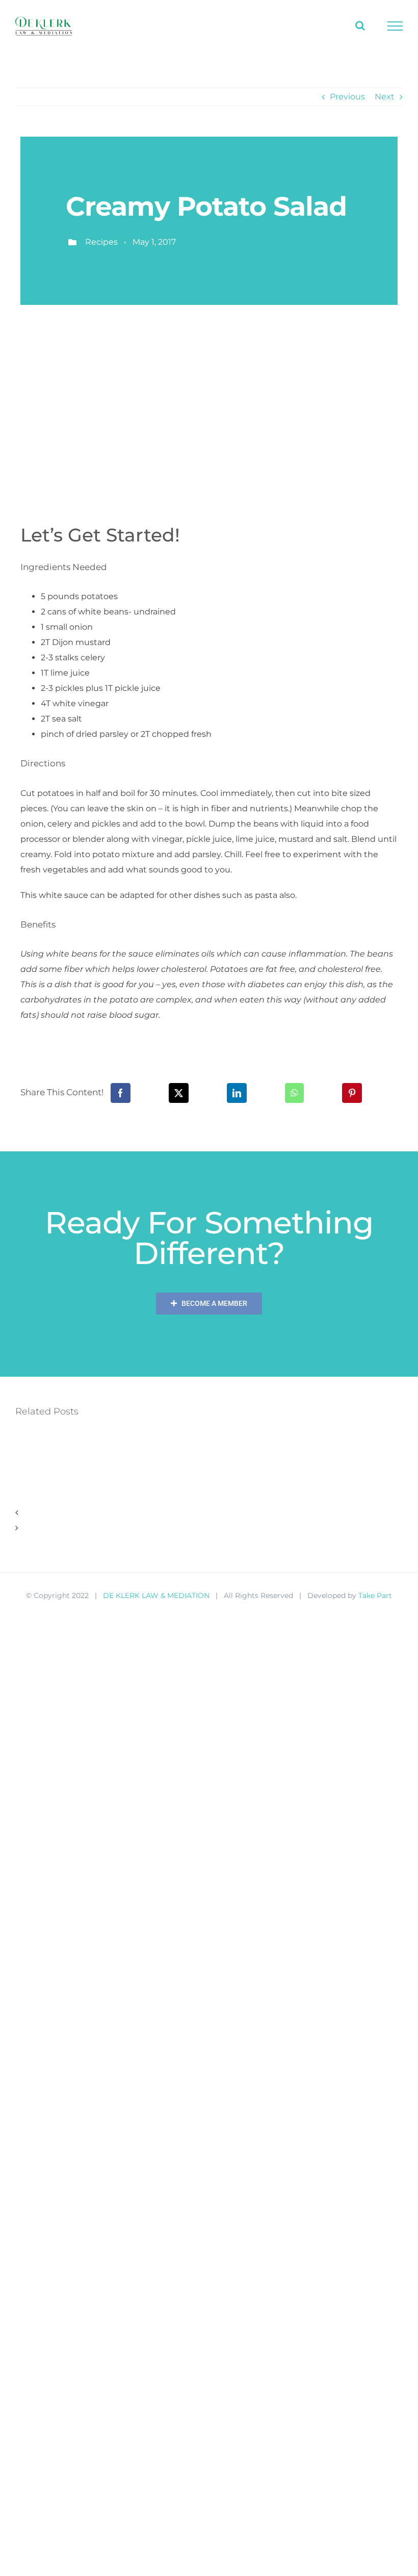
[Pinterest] (352, 1093)
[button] (209, 1513)
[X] (179, 1093)
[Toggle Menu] (395, 26)
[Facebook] (121, 1093)
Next (385, 97)
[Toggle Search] (360, 25)
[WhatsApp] (294, 1093)
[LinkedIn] (237, 1093)
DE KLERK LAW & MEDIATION (156, 1595)
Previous (347, 97)
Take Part (375, 1595)
